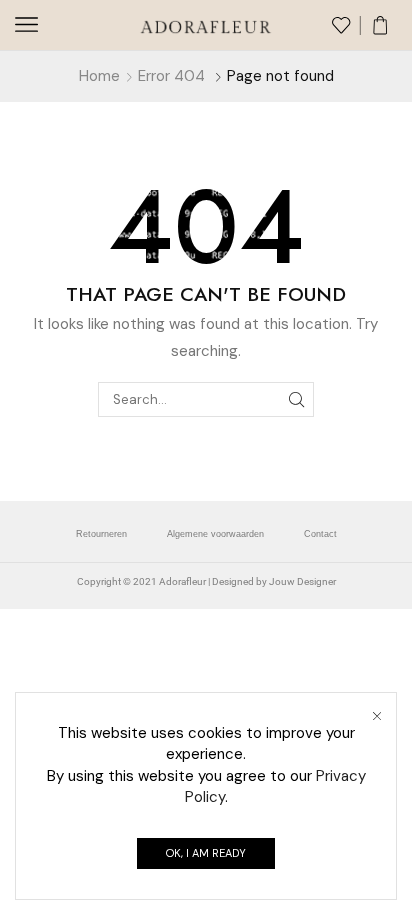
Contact (320, 534)
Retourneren (101, 534)
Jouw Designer (302, 581)
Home (99, 76)
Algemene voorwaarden (215, 534)
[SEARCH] (297, 399)
